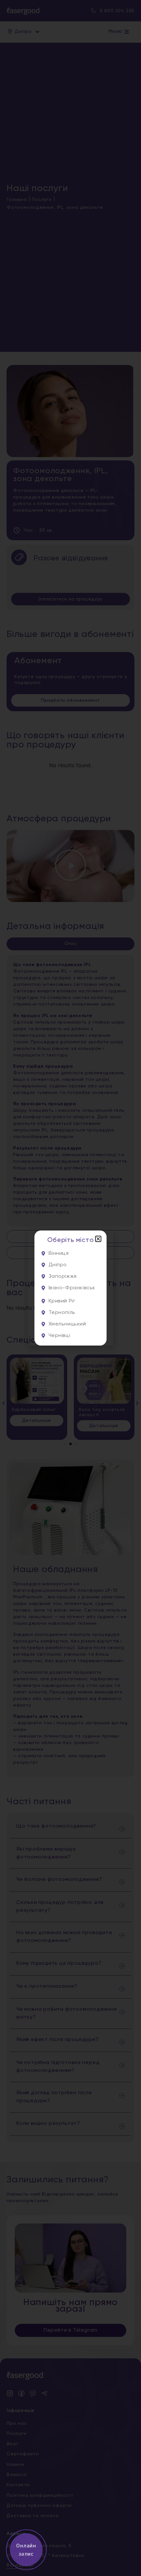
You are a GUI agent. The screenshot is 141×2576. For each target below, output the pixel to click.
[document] (70, 1288)
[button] (98, 1239)
